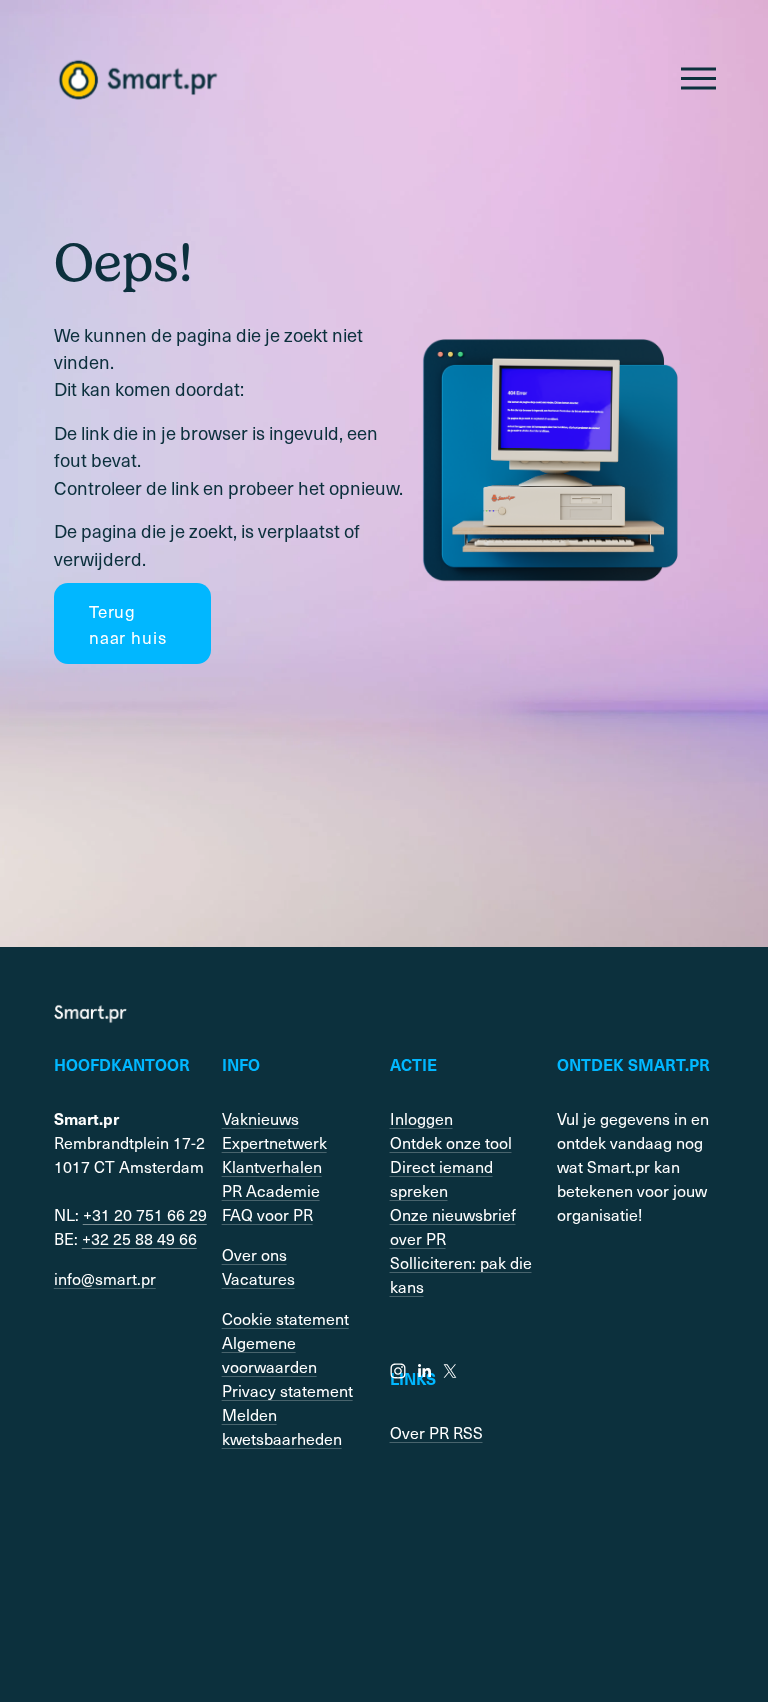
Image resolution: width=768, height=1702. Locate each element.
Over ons (254, 1254)
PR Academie (271, 1190)
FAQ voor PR (267, 1214)
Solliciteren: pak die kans (461, 1274)
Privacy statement (287, 1390)
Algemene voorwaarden (269, 1354)
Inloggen (421, 1118)
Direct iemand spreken (441, 1178)
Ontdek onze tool (451, 1142)
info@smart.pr (105, 1278)
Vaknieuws (260, 1118)
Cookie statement (285, 1318)
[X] (450, 1371)
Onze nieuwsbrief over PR (453, 1226)
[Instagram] (398, 1371)
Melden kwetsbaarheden (282, 1426)
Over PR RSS (436, 1432)
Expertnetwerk (274, 1142)
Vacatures (258, 1278)
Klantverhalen (272, 1166)
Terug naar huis (128, 624)
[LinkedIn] (424, 1371)
